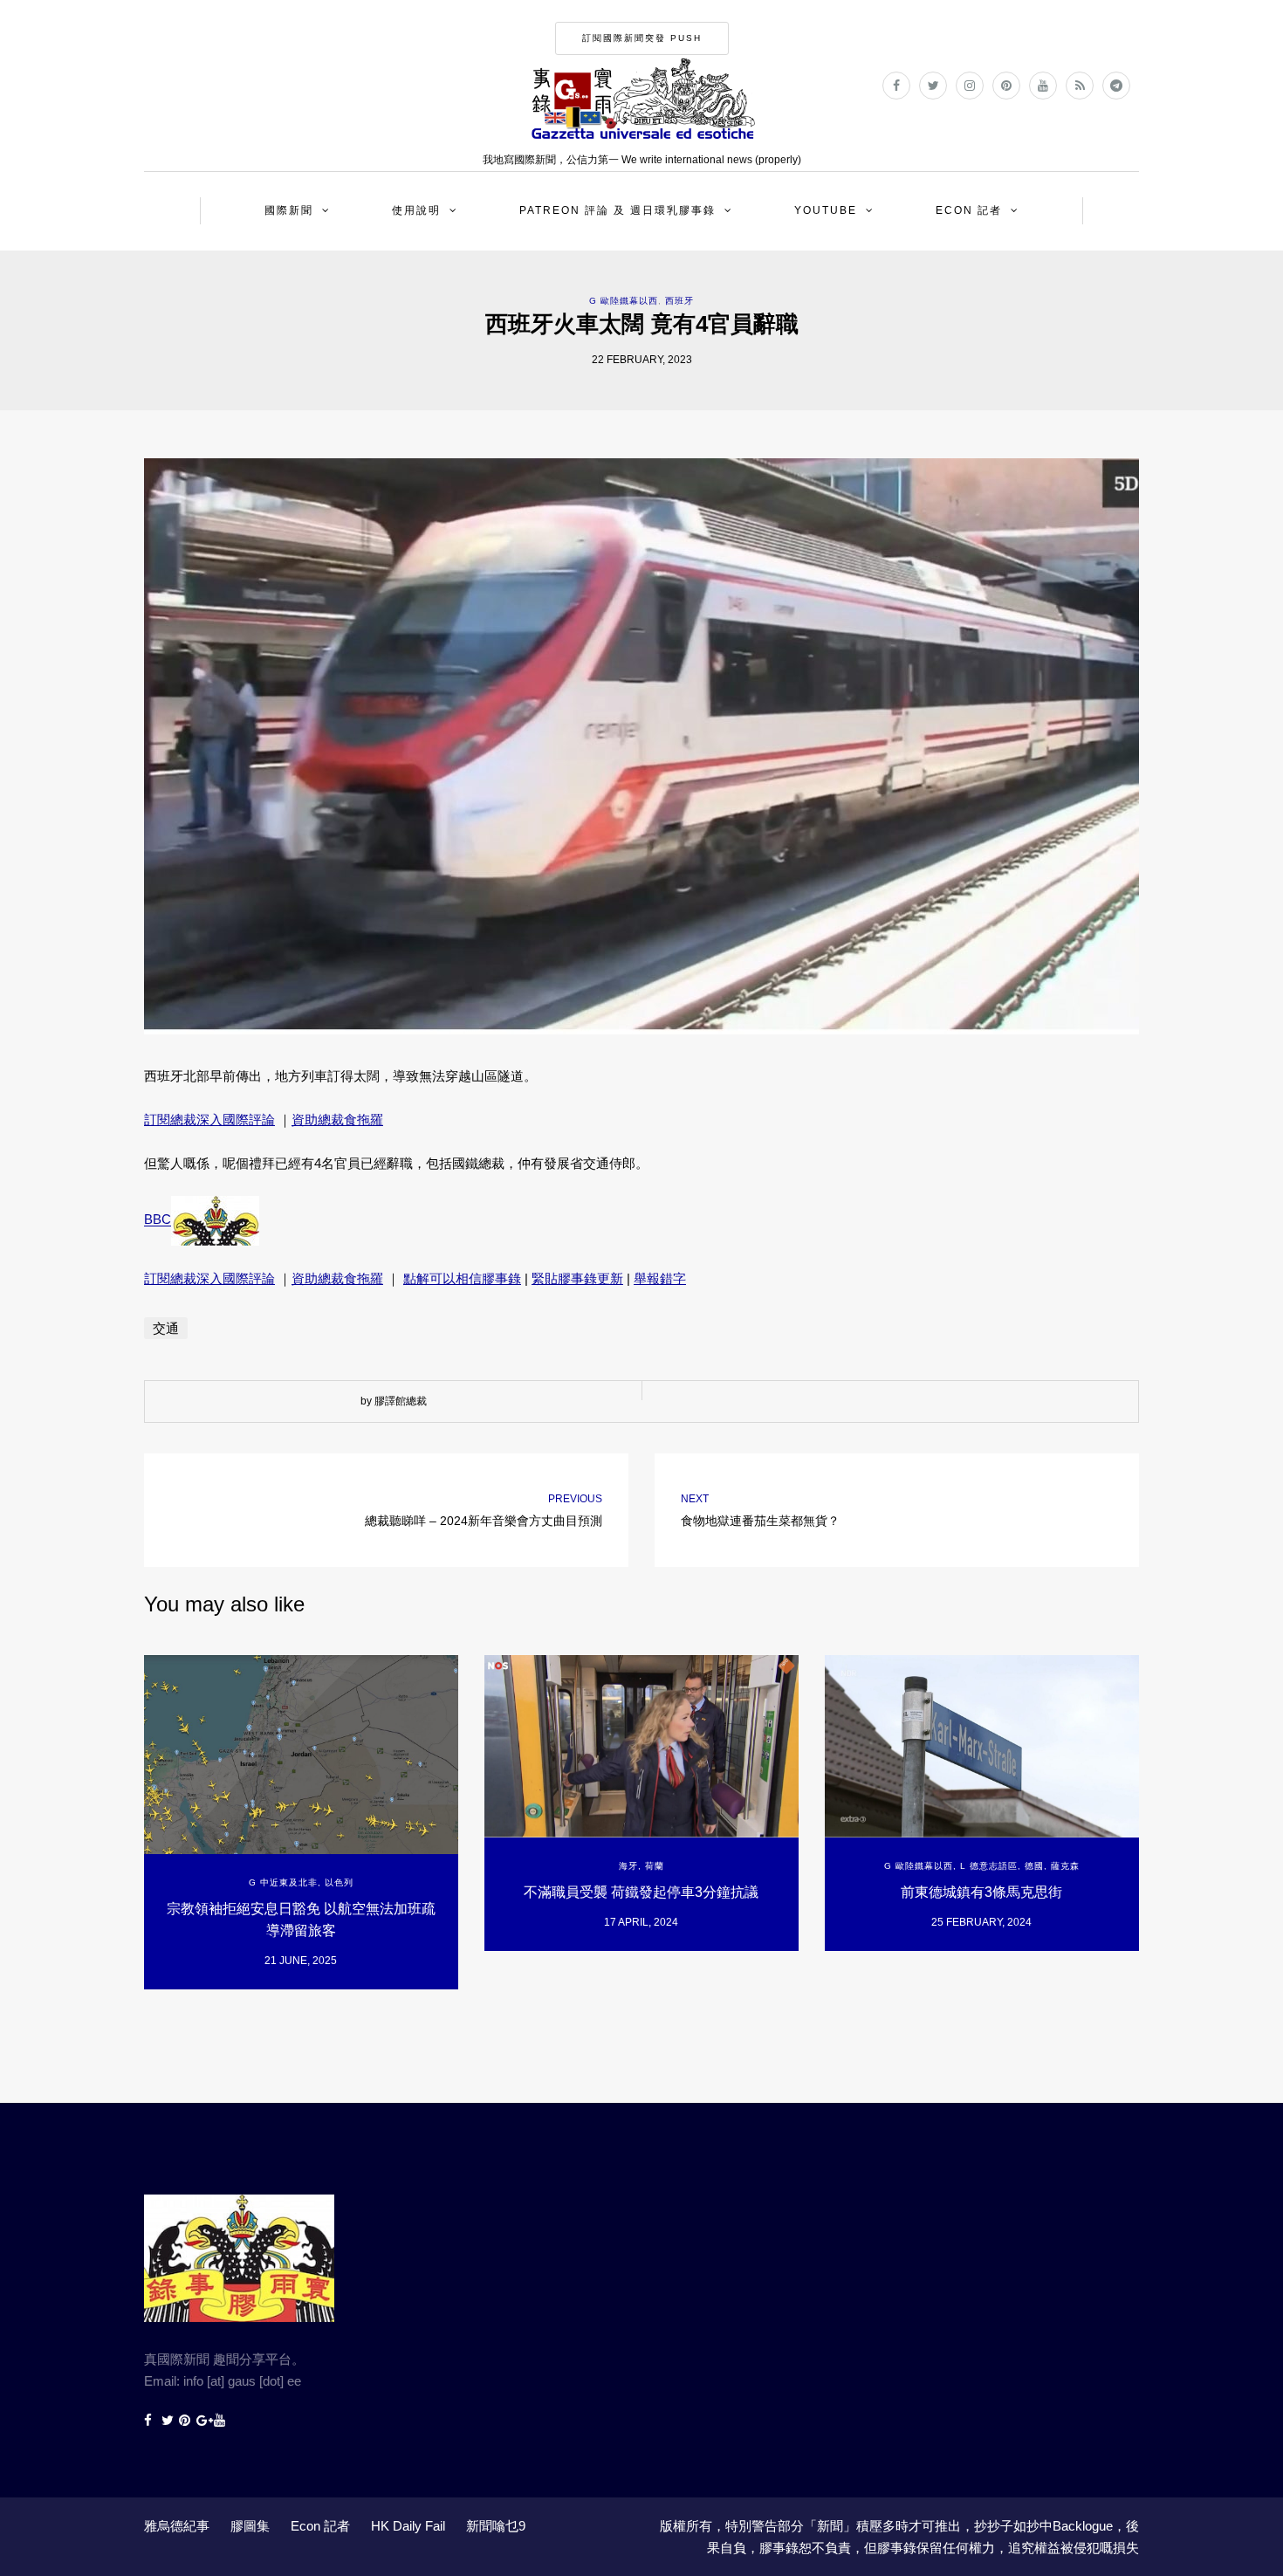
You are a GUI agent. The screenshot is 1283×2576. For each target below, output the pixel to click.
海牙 (628, 1866)
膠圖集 (250, 2526)
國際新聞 (289, 210)
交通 (166, 1328)
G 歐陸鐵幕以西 (624, 301)
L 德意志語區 (989, 1866)
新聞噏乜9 (496, 2526)
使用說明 (416, 210)
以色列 (339, 1882)
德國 (1034, 1866)
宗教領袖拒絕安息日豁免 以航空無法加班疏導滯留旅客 (301, 1920)
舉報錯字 (660, 1278)
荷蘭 (655, 1866)
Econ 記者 (969, 210)
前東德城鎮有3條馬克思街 (981, 1892)
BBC (158, 1220)
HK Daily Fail (408, 2526)
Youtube (826, 210)
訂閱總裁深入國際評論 (209, 1120)
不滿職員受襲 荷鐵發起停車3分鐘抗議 (641, 1892)
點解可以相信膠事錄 (462, 1278)
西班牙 (679, 301)
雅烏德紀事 (177, 2526)
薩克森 (1065, 1866)
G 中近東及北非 (283, 1882)
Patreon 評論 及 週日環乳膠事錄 (617, 210)
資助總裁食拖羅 (337, 1120)
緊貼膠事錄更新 (577, 1278)
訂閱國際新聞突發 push (642, 38)
